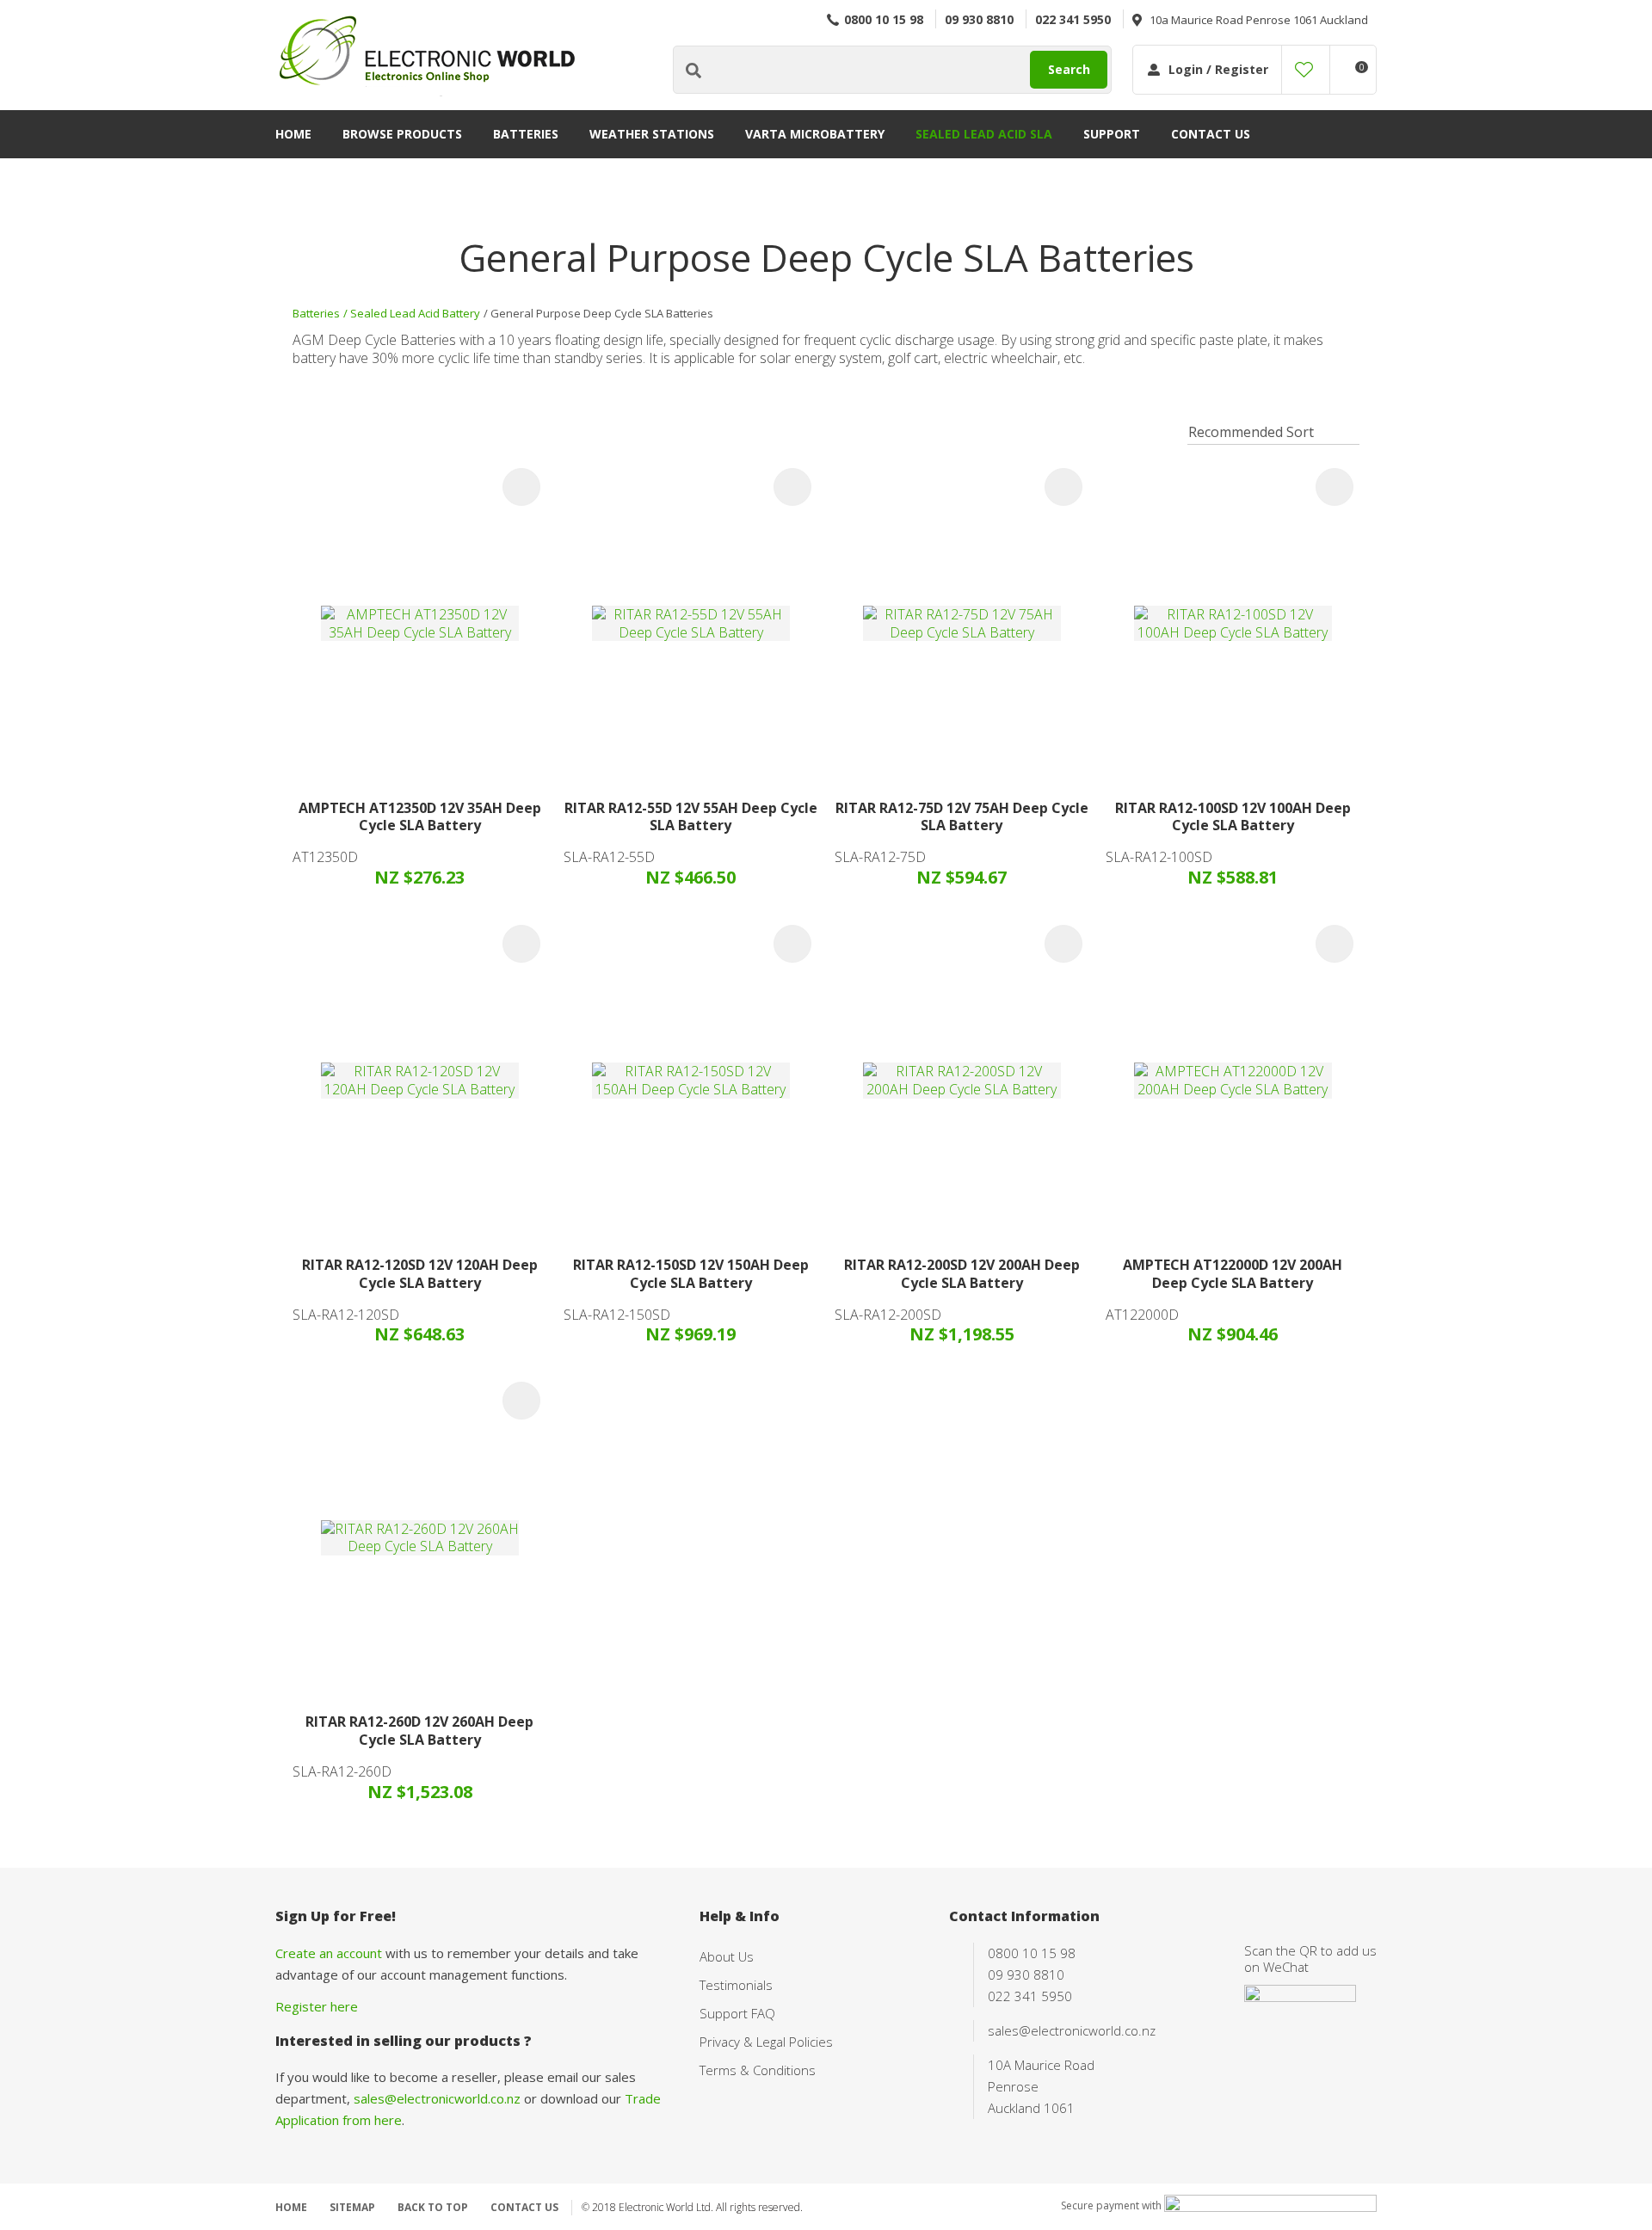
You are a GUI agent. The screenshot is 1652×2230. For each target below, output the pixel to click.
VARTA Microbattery (815, 134)
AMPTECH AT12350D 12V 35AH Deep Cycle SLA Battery (420, 817)
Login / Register (1218, 69)
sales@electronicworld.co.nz (437, 2098)
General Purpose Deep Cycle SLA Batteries (602, 313)
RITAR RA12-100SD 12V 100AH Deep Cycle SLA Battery (1233, 817)
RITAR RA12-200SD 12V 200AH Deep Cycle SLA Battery (962, 1274)
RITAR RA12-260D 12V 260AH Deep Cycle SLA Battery (419, 1731)
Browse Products (402, 134)
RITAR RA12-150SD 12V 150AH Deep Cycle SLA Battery (691, 1274)
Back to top (433, 2207)
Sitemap (352, 2207)
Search (1069, 69)
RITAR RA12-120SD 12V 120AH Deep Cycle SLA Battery (420, 1274)
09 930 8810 (979, 19)
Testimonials (736, 1985)
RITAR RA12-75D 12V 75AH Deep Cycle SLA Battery (962, 817)
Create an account (329, 1953)
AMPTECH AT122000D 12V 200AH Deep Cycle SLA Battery (1233, 1274)
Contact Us (1211, 134)
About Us (727, 1956)
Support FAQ (737, 2013)
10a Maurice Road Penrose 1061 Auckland (1259, 20)
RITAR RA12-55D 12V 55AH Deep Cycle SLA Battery (691, 817)
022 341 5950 (1073, 19)
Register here (317, 2006)
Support (1112, 134)
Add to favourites (521, 487)
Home (293, 134)
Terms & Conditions (758, 2070)
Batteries (526, 134)
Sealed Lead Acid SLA (984, 134)
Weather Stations (652, 134)
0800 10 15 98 (884, 19)
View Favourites (1304, 70)
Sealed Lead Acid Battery (415, 313)
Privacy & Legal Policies (766, 2042)
